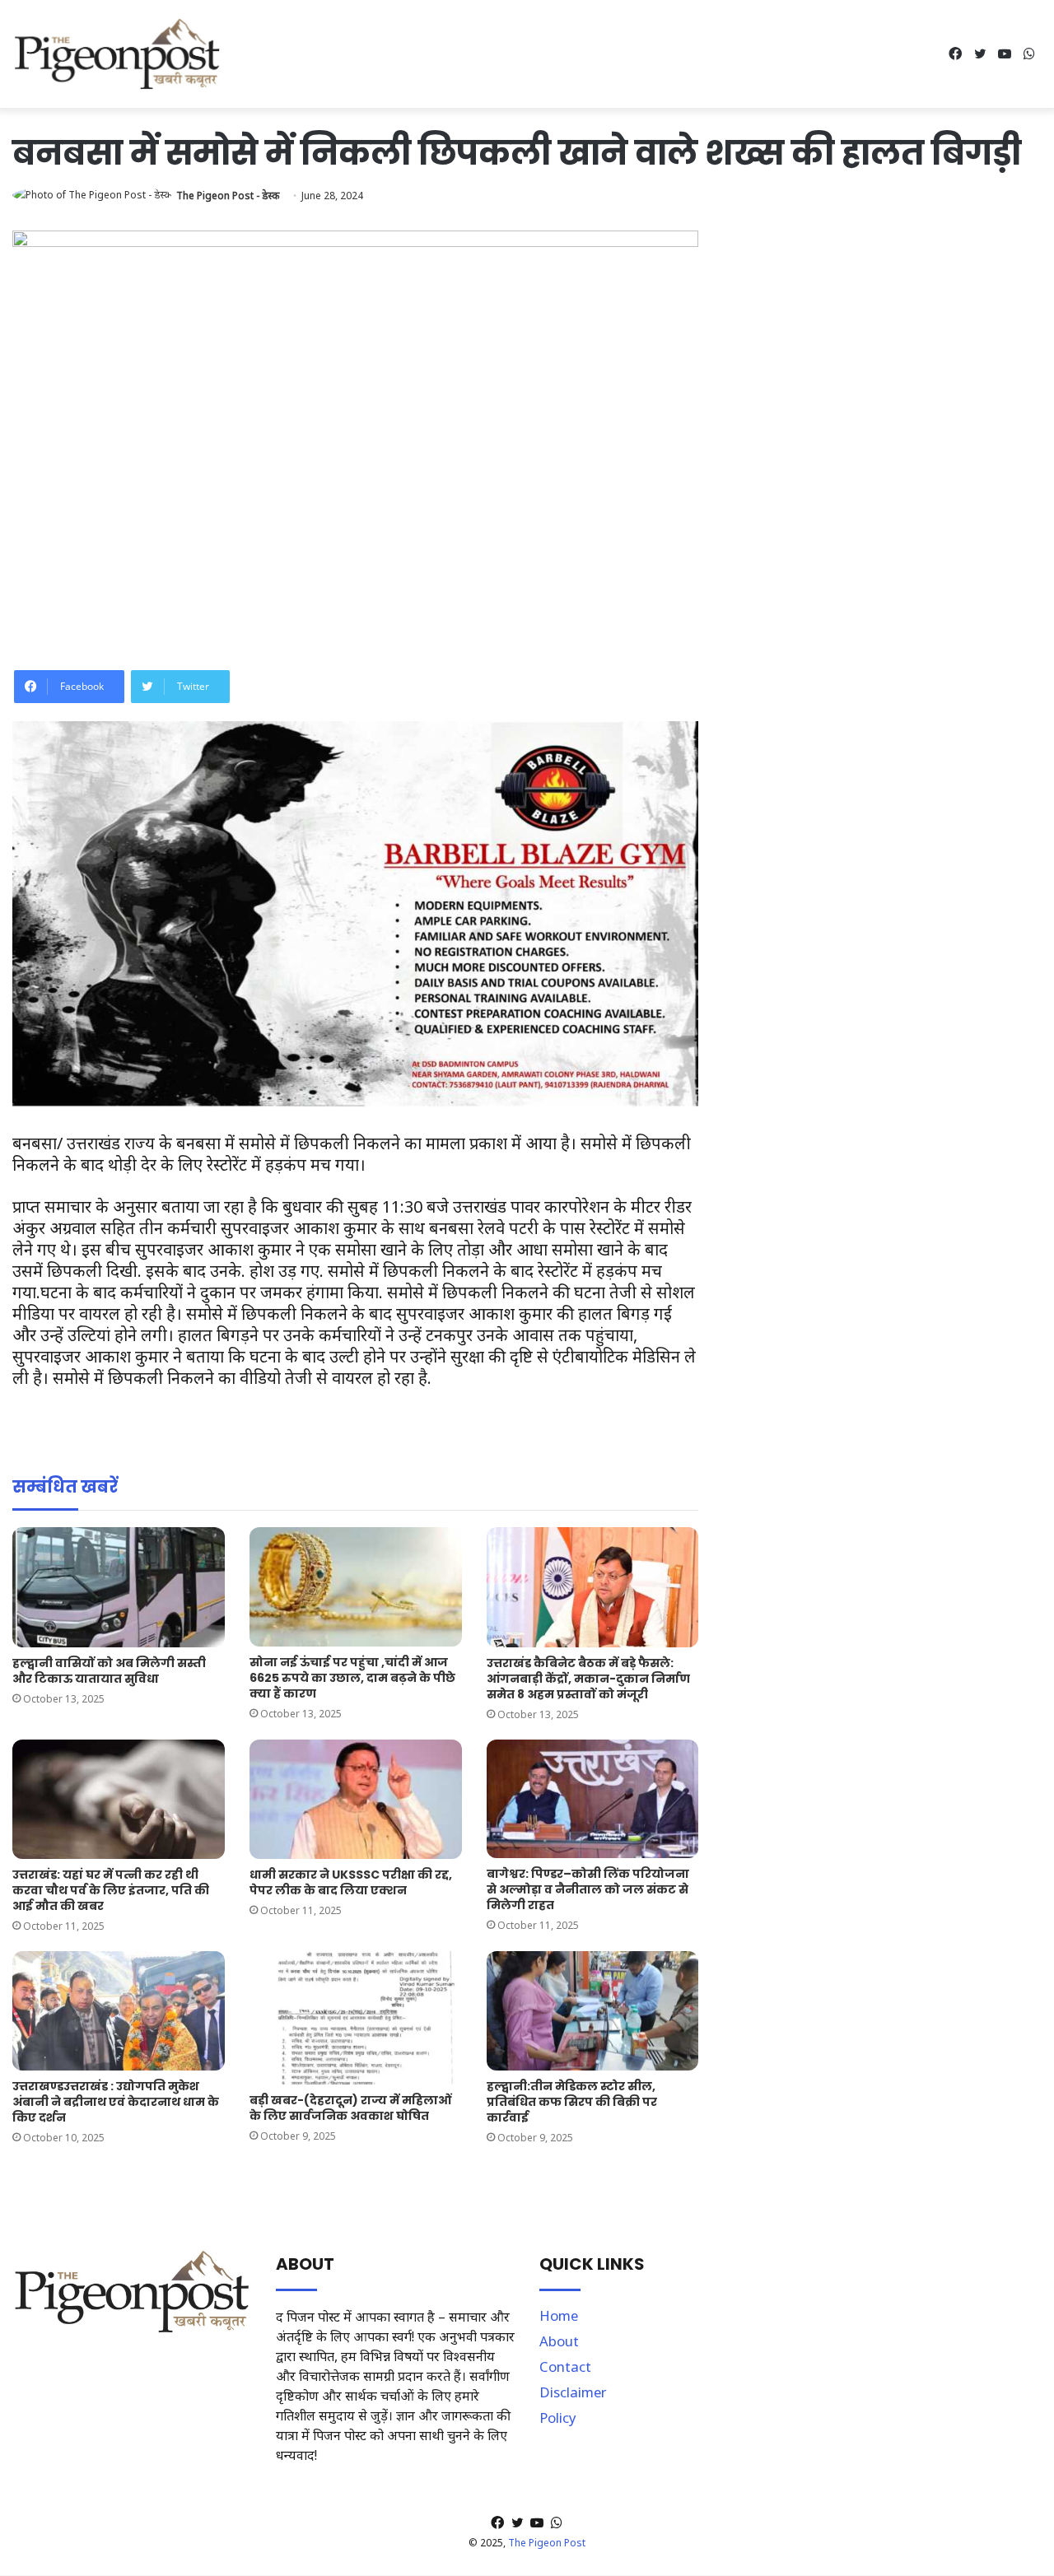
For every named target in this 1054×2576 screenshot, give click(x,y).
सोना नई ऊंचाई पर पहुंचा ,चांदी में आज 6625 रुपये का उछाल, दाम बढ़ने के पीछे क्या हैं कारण (352, 1678)
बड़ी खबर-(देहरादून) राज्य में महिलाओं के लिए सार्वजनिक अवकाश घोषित (350, 2108)
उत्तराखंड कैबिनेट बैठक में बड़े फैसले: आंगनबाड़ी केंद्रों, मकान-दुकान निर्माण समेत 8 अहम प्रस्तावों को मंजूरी (588, 1679)
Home (559, 2315)
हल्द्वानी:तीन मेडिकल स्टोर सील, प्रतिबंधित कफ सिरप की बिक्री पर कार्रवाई (572, 2102)
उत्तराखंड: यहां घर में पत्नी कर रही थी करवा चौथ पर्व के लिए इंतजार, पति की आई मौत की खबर (111, 1890)
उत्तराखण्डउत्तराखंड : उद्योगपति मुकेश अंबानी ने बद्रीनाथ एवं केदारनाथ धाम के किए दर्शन (116, 2102)
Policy (558, 2418)
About (559, 2341)
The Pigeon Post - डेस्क (228, 196)
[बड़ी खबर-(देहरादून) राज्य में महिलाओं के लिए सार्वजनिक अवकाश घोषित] (356, 2018)
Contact (565, 2366)
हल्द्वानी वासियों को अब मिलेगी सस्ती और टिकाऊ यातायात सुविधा (109, 1671)
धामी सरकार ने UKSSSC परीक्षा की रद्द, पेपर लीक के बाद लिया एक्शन (351, 1882)
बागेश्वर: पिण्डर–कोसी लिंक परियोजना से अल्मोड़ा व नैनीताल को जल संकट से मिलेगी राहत (588, 1889)
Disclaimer (573, 2392)
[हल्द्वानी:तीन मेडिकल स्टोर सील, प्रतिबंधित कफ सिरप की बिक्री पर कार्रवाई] (593, 2011)
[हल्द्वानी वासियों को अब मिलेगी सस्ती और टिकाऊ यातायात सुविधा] (119, 1587)
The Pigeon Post (547, 2543)
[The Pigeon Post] (117, 54)
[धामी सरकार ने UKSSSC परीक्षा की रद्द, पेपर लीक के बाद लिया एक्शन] (356, 1799)
